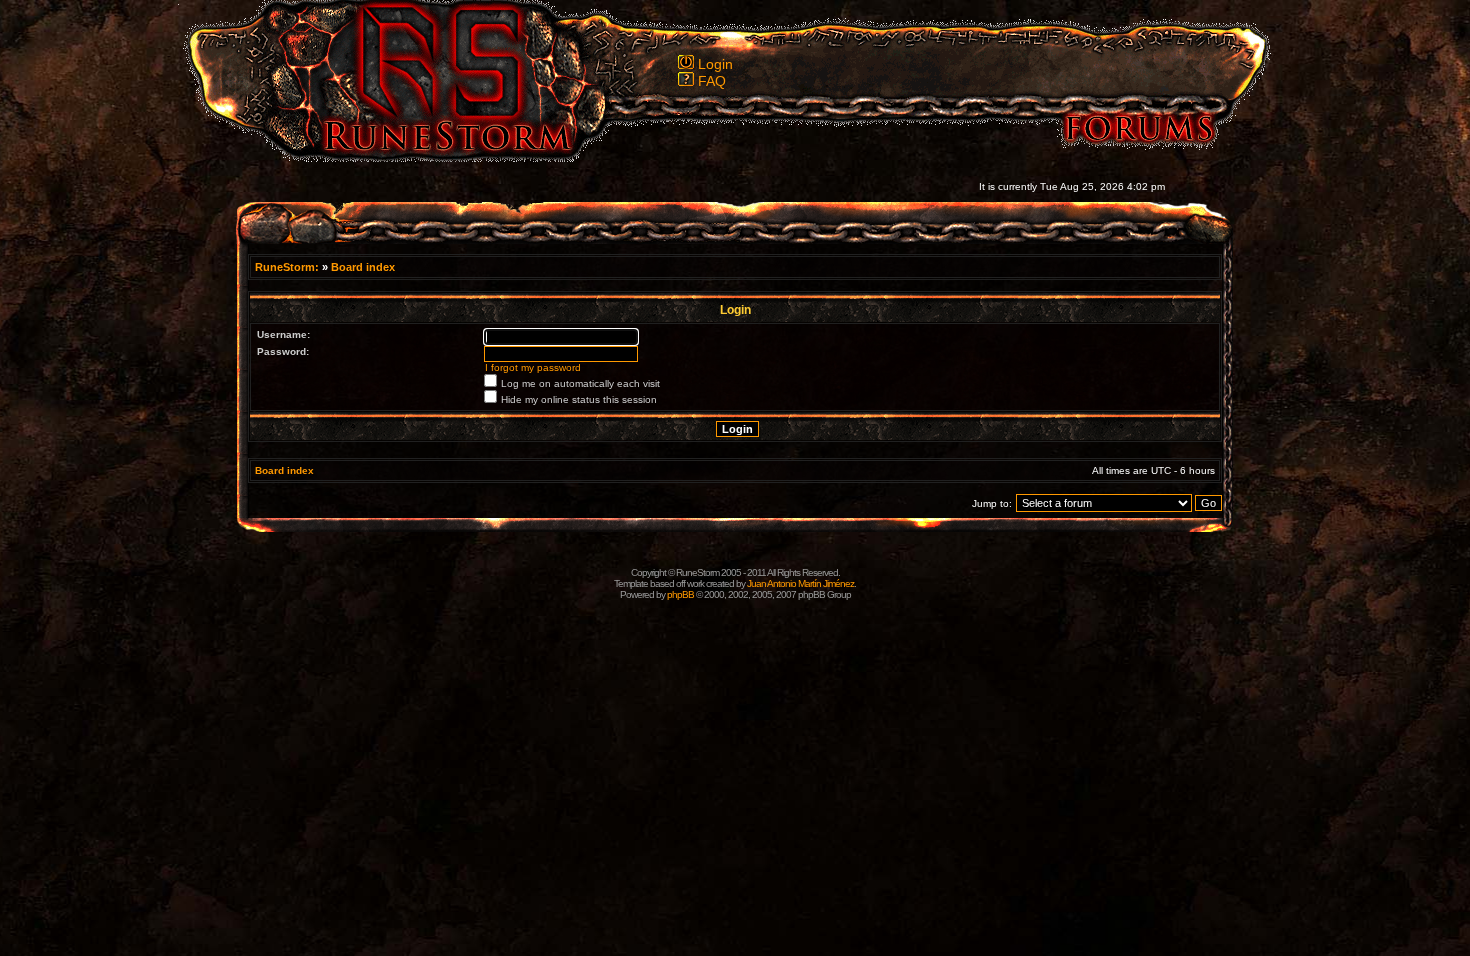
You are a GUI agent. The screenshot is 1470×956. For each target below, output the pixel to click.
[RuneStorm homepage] (436, 156)
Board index (363, 267)
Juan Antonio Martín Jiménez (800, 583)
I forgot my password (533, 367)
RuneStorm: (288, 267)
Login (715, 64)
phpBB (680, 594)
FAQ (712, 81)
